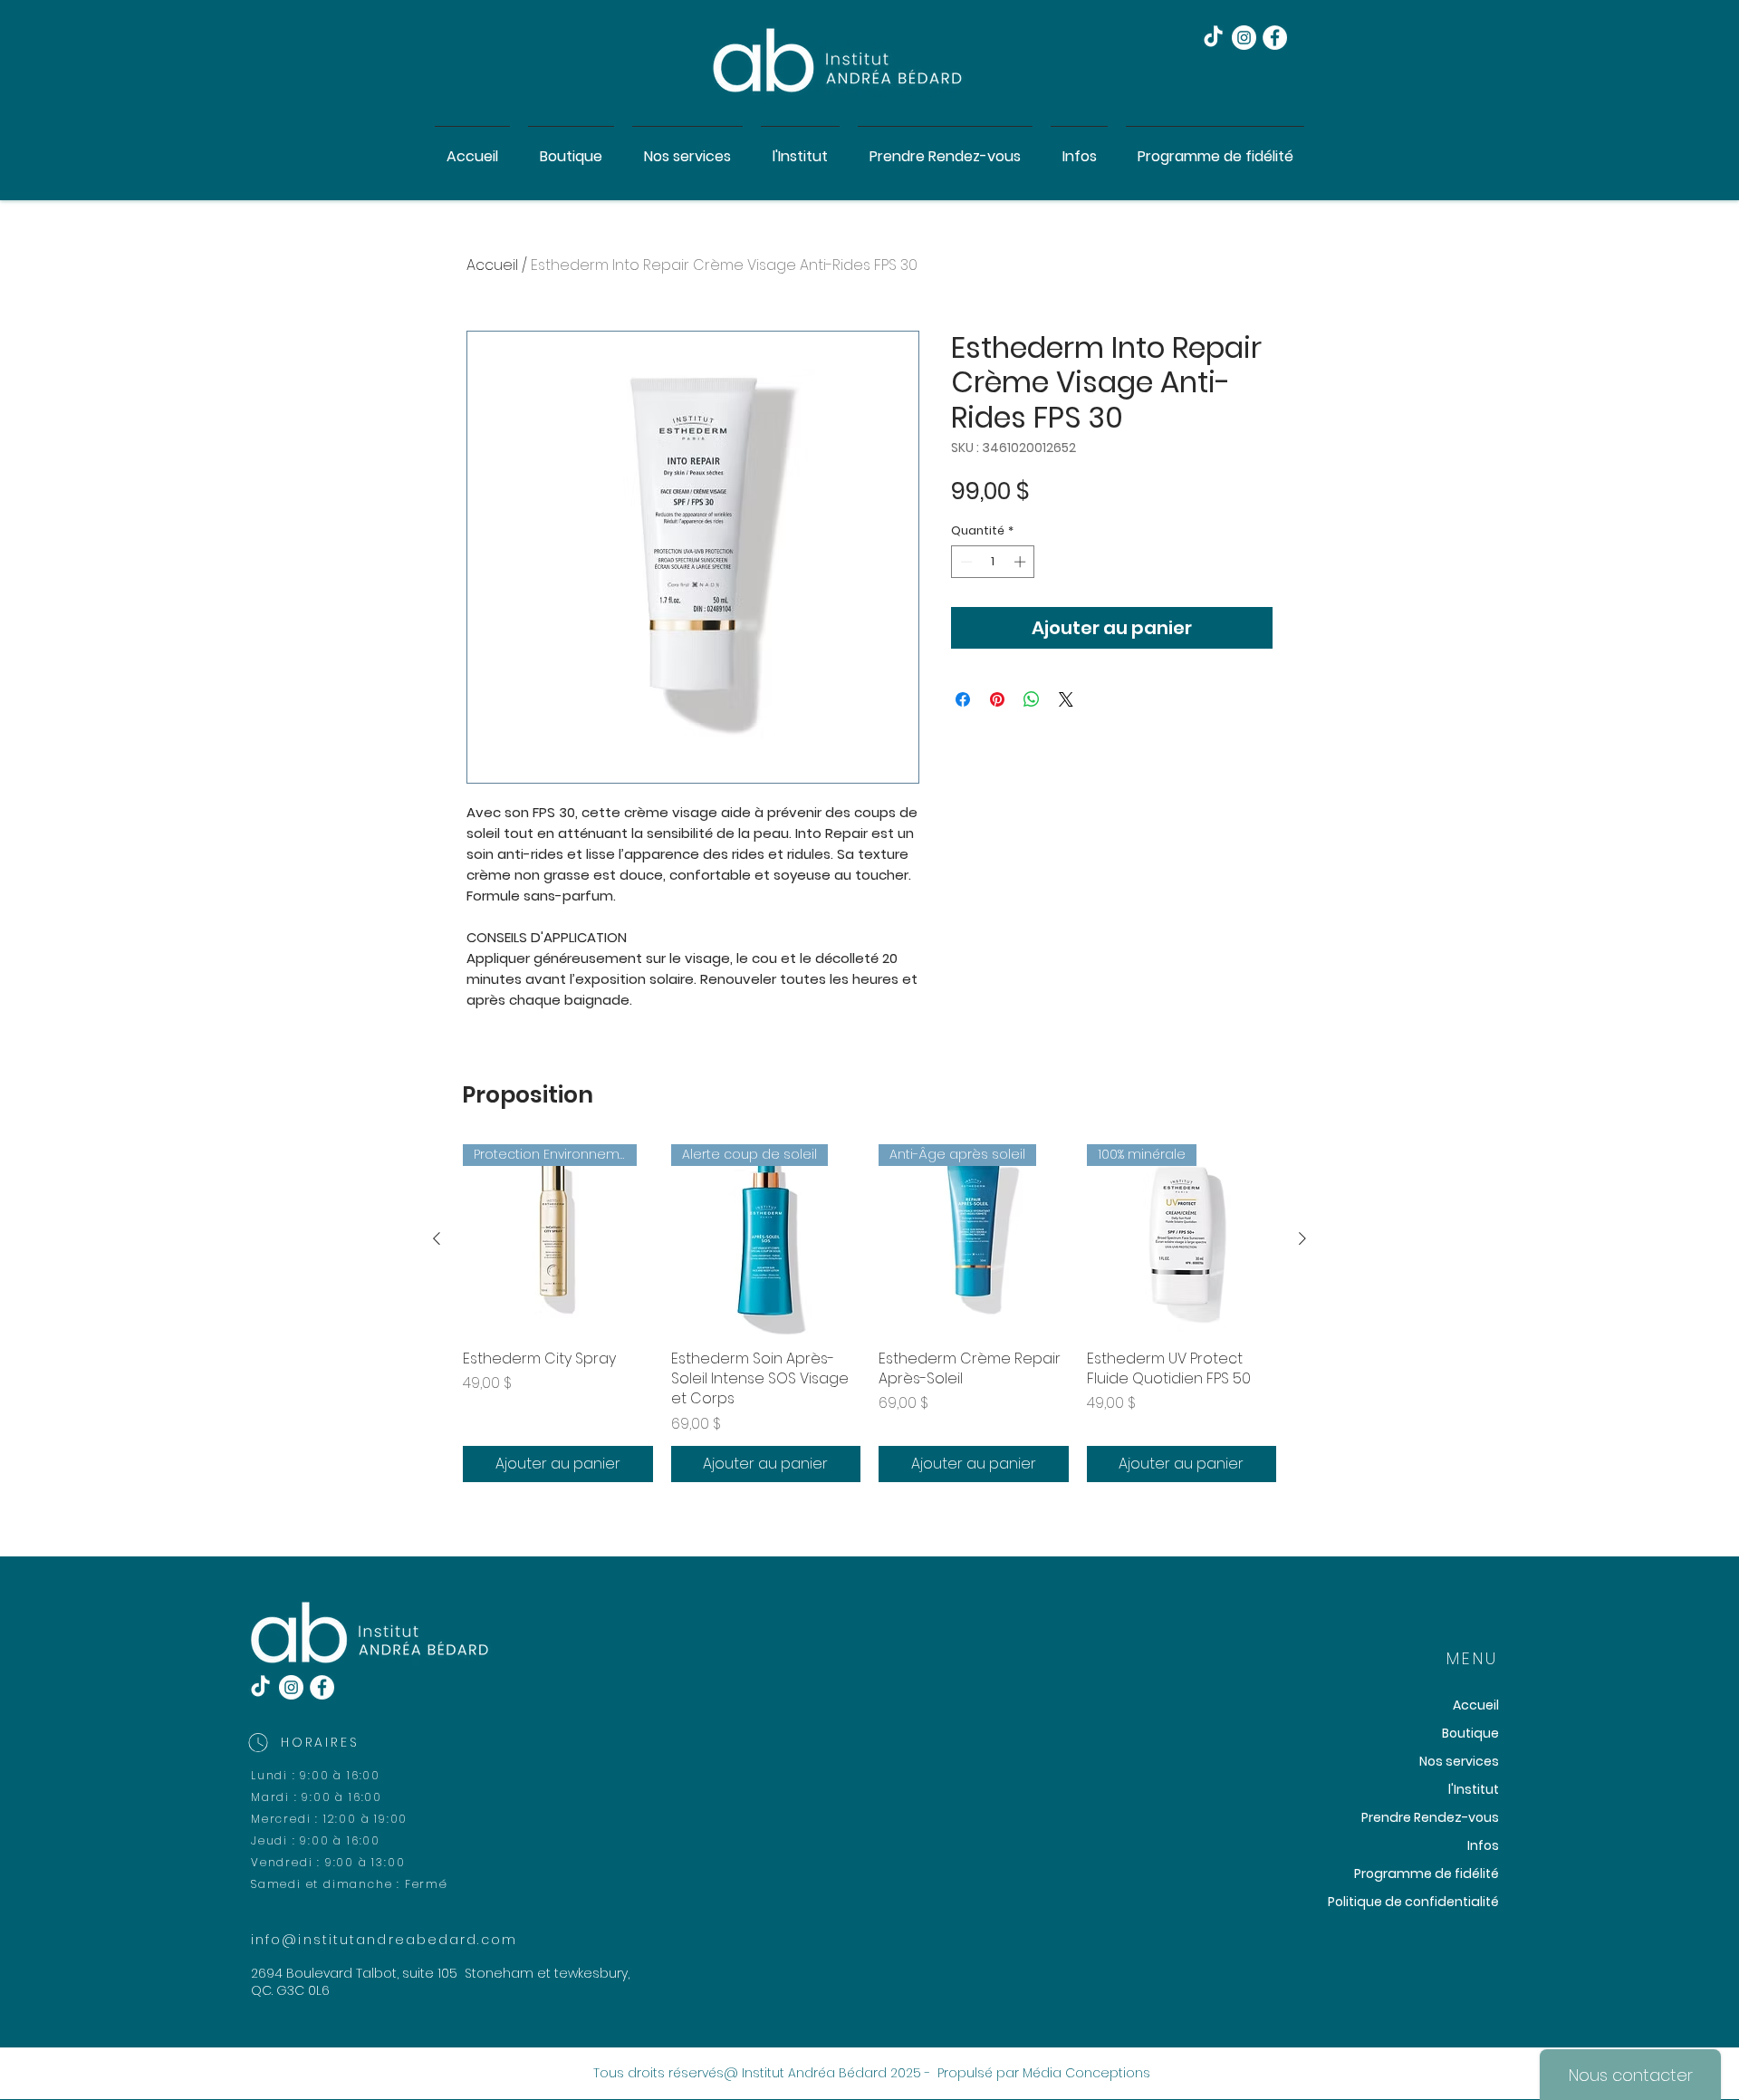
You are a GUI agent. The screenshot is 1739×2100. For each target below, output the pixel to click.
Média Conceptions (1086, 2073)
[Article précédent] (437, 1238)
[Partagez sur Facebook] (963, 699)
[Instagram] (1244, 38)
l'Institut (1474, 1789)
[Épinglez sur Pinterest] (997, 699)
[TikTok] (1213, 38)
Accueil (492, 265)
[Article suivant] (1302, 1238)
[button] (687, 149)
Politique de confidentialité (1413, 1902)
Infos (1483, 1845)
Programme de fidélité (1427, 1874)
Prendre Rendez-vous (1430, 1817)
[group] (869, 1313)
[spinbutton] (993, 562)
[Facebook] (1275, 38)
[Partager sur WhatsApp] (1032, 699)
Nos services (1459, 1761)
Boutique (1470, 1733)
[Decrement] (965, 562)
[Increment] (1022, 562)
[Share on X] (1066, 699)
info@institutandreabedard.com (384, 1940)
